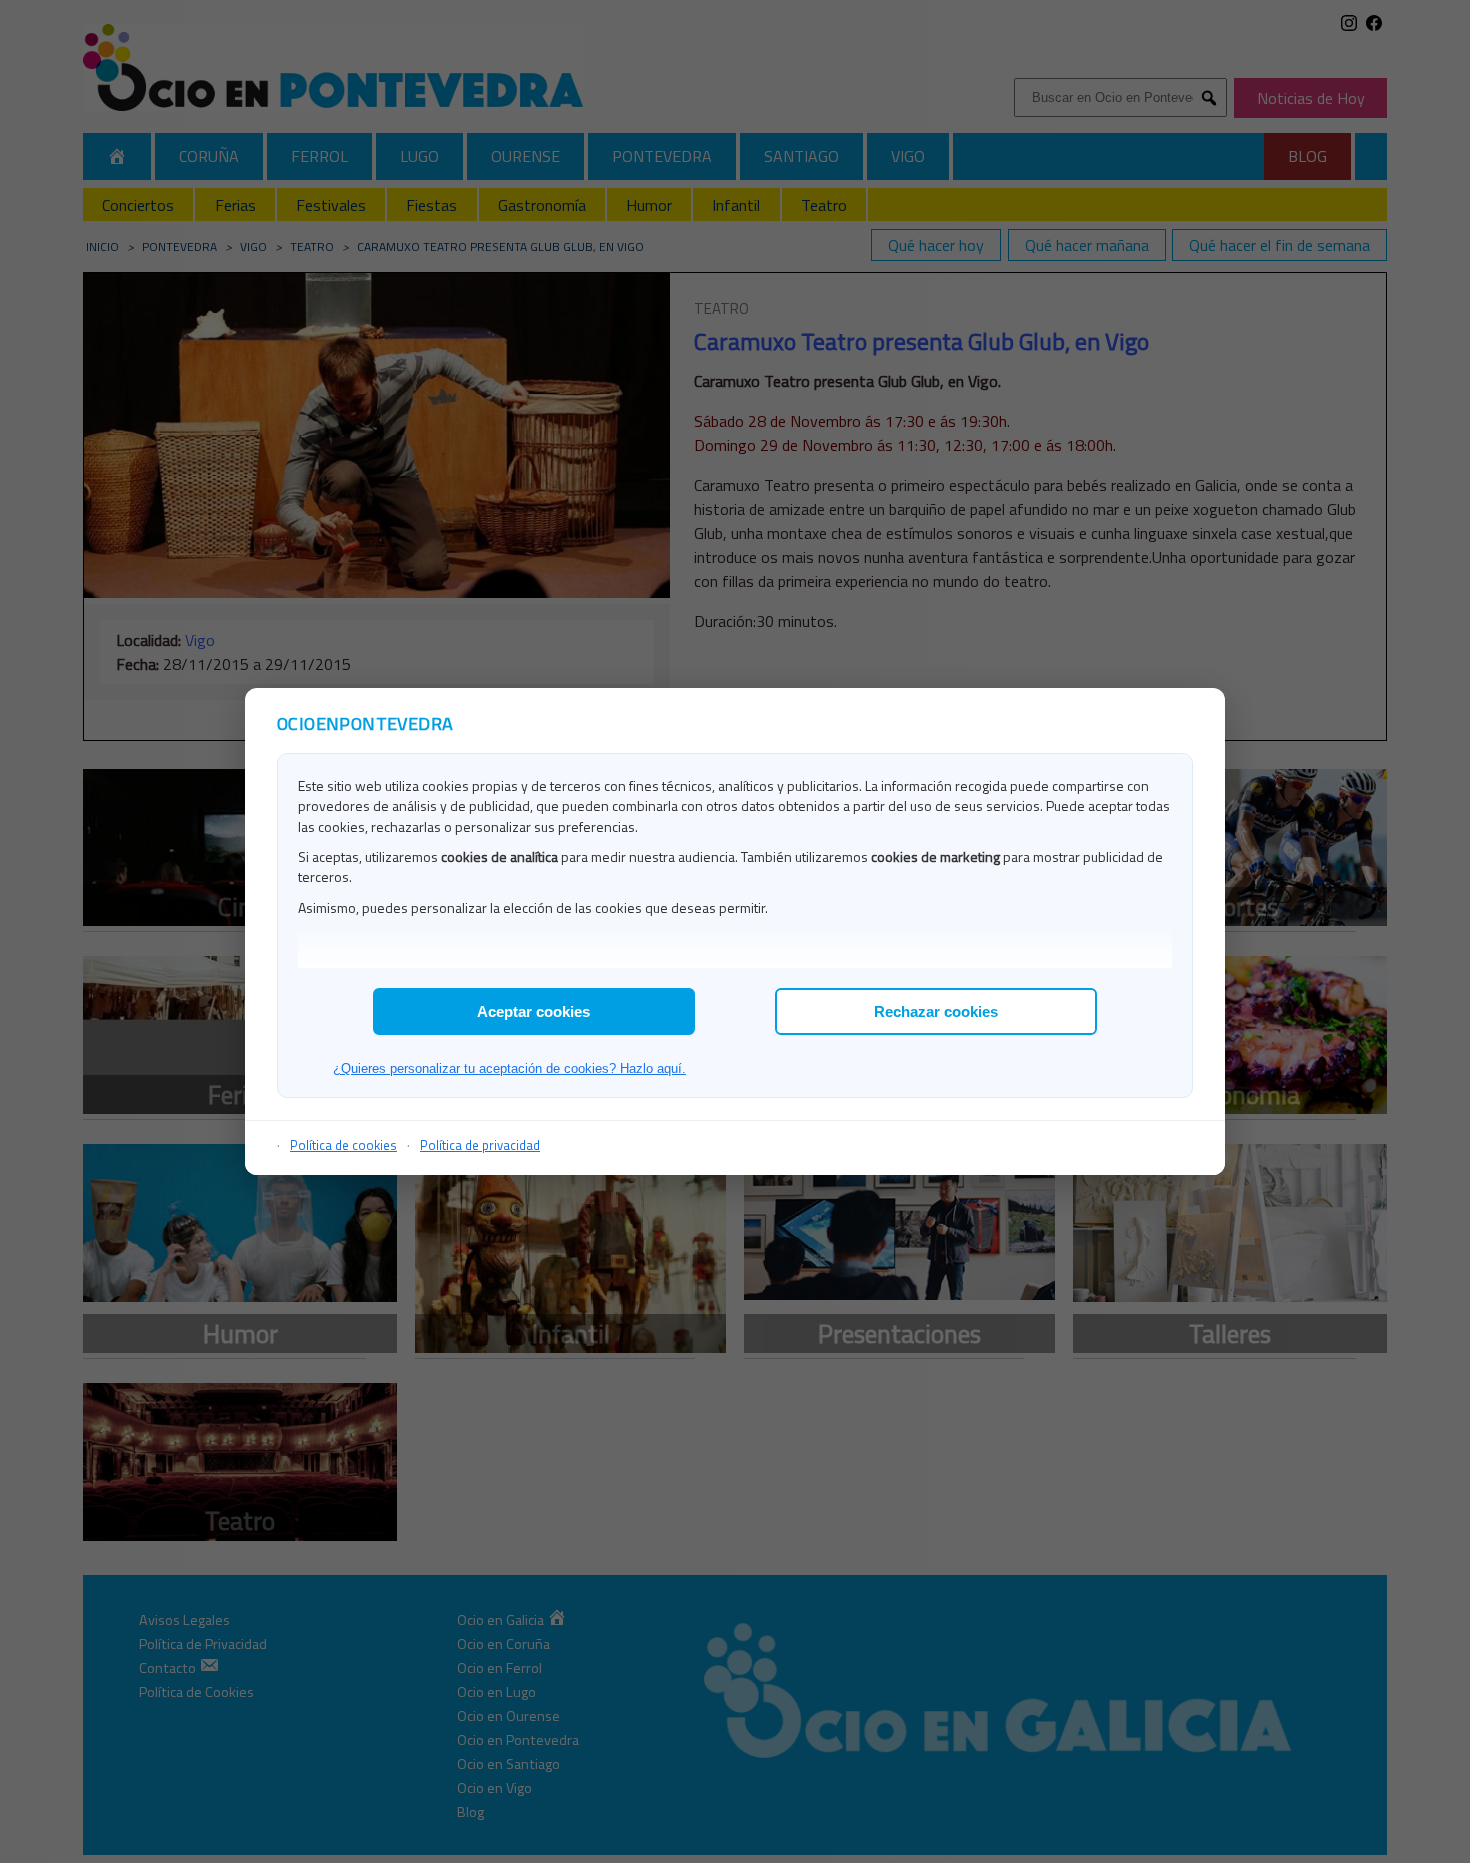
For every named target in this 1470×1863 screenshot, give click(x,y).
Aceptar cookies (533, 1011)
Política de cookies (343, 1145)
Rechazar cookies (936, 1011)
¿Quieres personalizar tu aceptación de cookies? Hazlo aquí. (509, 1068)
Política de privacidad (480, 1145)
